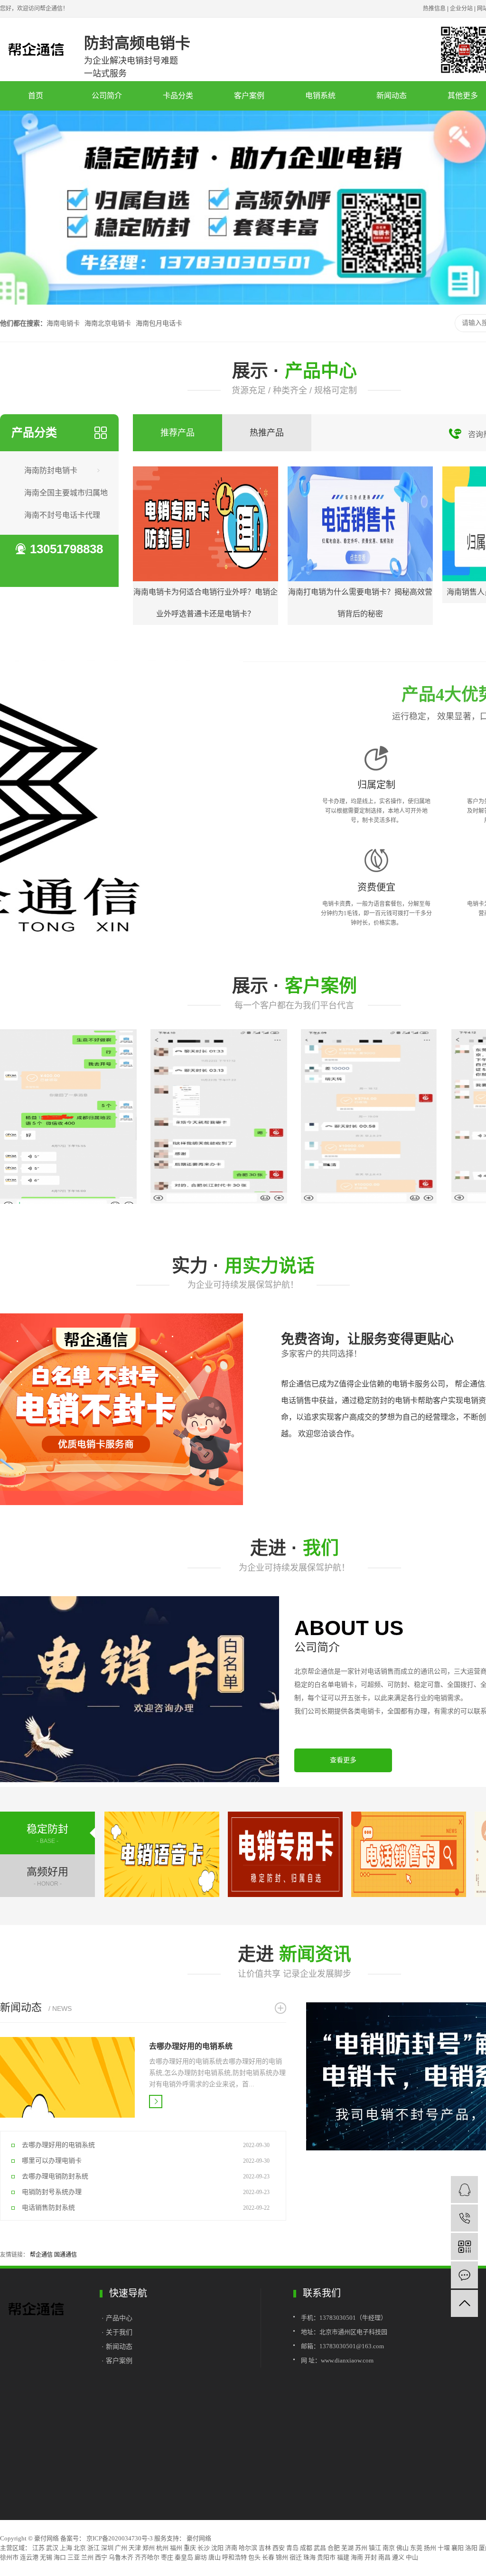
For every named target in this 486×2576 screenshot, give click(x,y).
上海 (66, 2548)
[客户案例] (68, 1116)
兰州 (87, 2557)
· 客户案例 (117, 2361)
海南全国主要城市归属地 (66, 493)
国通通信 (65, 2255)
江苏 (38, 2548)
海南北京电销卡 (108, 323)
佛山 (402, 2548)
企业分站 (461, 9)
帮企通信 (41, 2255)
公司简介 (107, 96)
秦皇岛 (184, 2557)
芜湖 (347, 2548)
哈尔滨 (248, 2548)
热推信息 (434, 9)
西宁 (101, 2557)
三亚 (74, 2557)
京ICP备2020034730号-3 (120, 2538)
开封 (371, 2557)
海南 (357, 2557)
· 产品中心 (118, 2318)
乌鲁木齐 (121, 2557)
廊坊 (201, 2557)
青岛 (292, 2548)
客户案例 (249, 96)
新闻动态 (392, 96)
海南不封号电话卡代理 (62, 515)
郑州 (149, 2548)
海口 (60, 2557)
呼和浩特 (234, 2557)
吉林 (265, 2548)
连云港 (29, 2557)
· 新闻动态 (117, 2346)
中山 (412, 2557)
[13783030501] (464, 2218)
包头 (254, 2557)
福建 (343, 2557)
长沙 (204, 2548)
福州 (176, 2548)
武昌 (320, 2548)
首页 (36, 96)
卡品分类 (178, 96)
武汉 (52, 2548)
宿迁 (296, 2557)
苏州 (361, 2548)
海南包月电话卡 (159, 323)
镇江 (375, 2548)
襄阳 (458, 2548)
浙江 (93, 2548)
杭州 (162, 2548)
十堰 (444, 2548)
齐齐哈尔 (147, 2557)
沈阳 (217, 2548)
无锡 (46, 2557)
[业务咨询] (464, 2190)
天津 (135, 2548)
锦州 (282, 2557)
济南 (231, 2548)
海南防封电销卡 (51, 470)
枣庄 (167, 2557)
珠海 (309, 2557)
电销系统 (320, 96)
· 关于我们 (117, 2332)
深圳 (107, 2548)
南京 (389, 2548)
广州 (121, 2548)
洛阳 (471, 2548)
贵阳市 (326, 2557)
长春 (268, 2557)
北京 (80, 2548)
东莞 (416, 2548)
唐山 (215, 2557)
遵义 (398, 2557)
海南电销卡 (63, 323)
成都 (306, 2548)
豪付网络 (198, 2538)
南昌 (384, 2557)
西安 (279, 2548)
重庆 (190, 2548)
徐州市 (9, 2557)
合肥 (334, 2548)
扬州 (430, 2548)
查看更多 (343, 1760)
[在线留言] (464, 2275)
